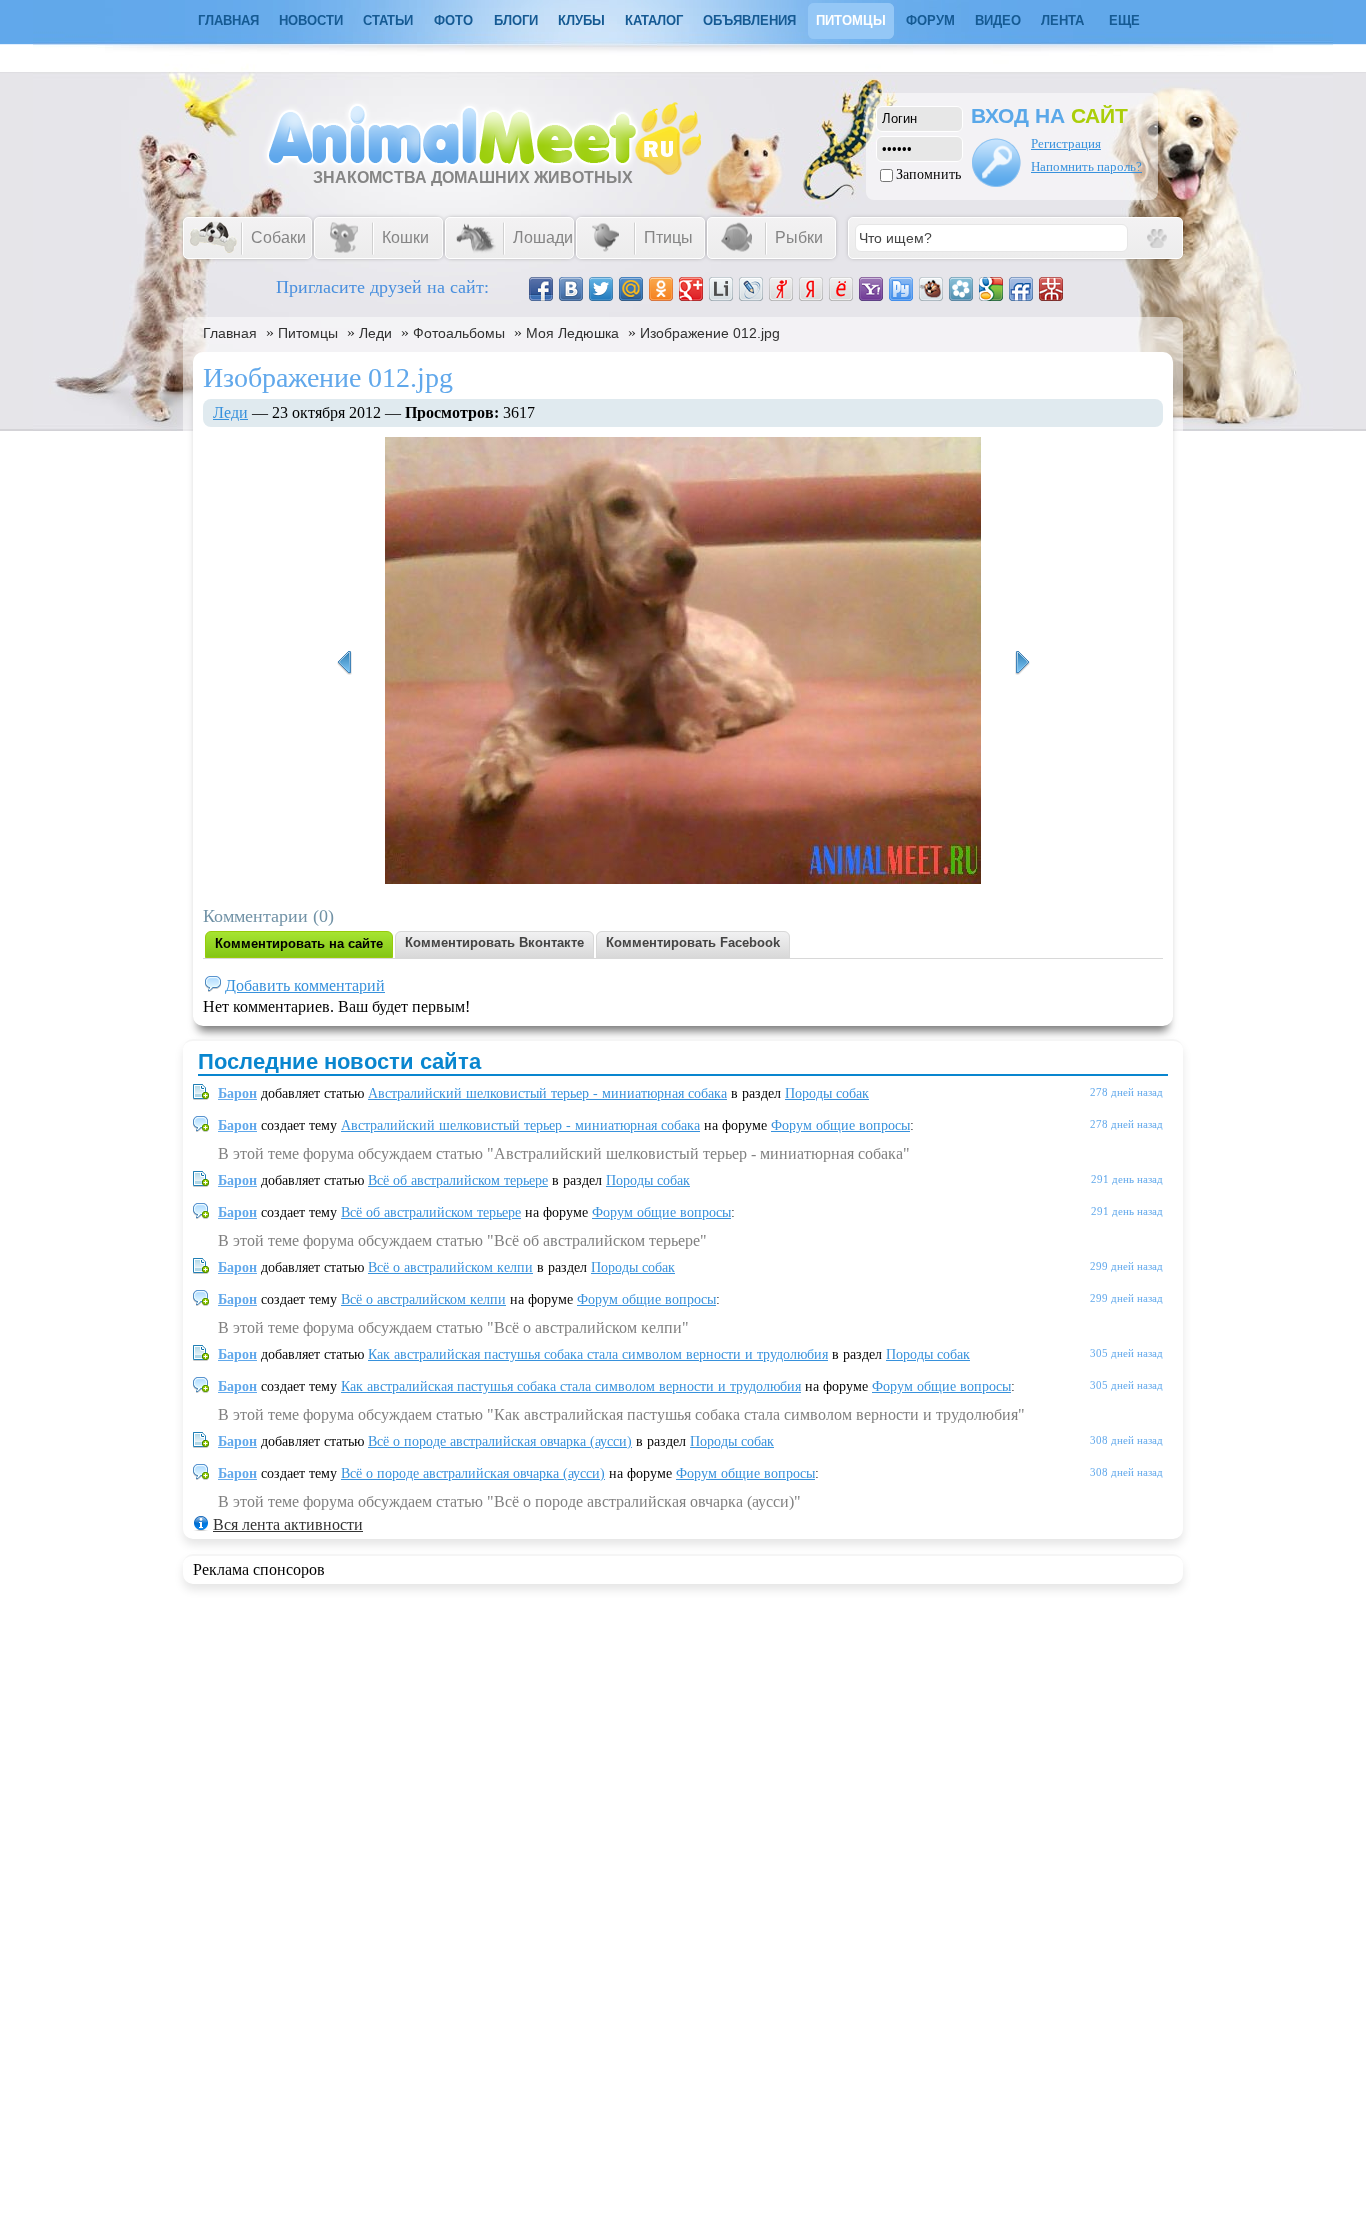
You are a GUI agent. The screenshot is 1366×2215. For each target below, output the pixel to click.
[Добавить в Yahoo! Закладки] (871, 289)
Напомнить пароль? (1086, 166)
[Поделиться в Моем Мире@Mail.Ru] (631, 289)
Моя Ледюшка (572, 333)
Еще (1124, 20)
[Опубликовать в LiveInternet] (721, 289)
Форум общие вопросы (840, 1125)
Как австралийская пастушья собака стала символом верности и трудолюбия (598, 1354)
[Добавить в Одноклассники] (661, 289)
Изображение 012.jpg (710, 333)
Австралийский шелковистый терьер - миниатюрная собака (547, 1093)
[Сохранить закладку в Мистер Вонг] (1051, 289)
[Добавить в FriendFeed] (1021, 289)
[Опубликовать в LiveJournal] (751, 289)
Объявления (749, 20)
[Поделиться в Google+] (691, 289)
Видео (998, 20)
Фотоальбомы (459, 333)
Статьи (388, 20)
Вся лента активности (288, 1524)
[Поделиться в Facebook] (541, 289)
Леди (375, 333)
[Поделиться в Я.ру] (781, 289)
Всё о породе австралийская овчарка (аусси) (500, 1441)
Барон (237, 1093)
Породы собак (827, 1093)
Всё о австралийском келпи (450, 1267)
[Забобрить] (931, 289)
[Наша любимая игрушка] (1022, 663)
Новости (311, 20)
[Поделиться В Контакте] (571, 289)
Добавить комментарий (305, 985)
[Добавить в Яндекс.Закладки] (811, 289)
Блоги (516, 20)
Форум (930, 20)
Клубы (581, 20)
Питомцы (851, 20)
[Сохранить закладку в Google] (991, 289)
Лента (1062, 20)
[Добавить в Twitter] (601, 289)
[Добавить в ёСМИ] (841, 289)
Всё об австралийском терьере (458, 1180)
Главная (230, 333)
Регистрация (1066, 143)
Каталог (654, 20)
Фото (453, 20)
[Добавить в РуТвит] (901, 289)
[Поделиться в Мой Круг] (961, 289)
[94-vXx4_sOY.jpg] (344, 663)
